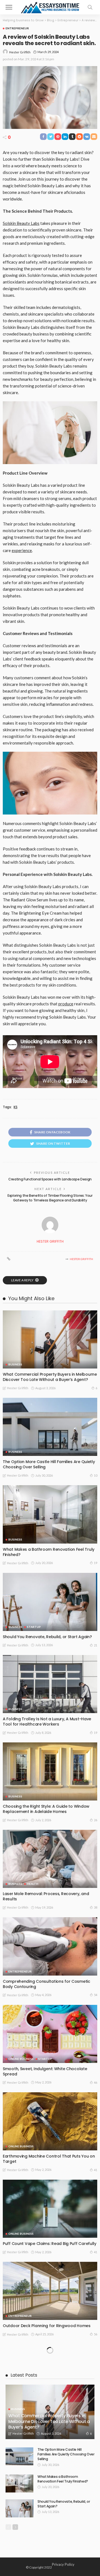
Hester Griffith (20, 52)
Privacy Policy (63, 2564)
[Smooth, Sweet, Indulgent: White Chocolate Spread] (50, 2034)
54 (96, 1995)
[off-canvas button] (9, 7)
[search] (90, 7)
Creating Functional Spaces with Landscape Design (50, 1179)
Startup (34, 1627)
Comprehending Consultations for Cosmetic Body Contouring (47, 1984)
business (15, 1364)
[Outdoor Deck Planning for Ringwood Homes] (50, 2291)
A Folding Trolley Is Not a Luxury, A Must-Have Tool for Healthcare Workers (47, 1722)
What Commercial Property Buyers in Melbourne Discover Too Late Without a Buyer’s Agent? (50, 1377)
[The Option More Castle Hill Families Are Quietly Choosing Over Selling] (50, 1427)
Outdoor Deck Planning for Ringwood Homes (47, 2326)
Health (33, 1884)
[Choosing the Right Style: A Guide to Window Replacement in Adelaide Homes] (50, 1771)
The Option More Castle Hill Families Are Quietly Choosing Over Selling (49, 1464)
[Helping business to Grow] (50, 6)
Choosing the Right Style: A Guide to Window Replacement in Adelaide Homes (46, 1809)
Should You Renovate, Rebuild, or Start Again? (47, 1637)
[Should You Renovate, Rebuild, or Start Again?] (50, 1602)
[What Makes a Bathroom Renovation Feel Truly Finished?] (50, 1514)
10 (96, 1475)
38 (96, 1907)
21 (96, 1645)
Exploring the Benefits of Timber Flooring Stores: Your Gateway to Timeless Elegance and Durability (50, 1198)
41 (96, 2170)
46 (96, 2082)
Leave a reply (22, 1280)
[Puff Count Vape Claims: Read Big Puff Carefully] (50, 2209)
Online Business (21, 2059)
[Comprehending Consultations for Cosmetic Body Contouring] (50, 1946)
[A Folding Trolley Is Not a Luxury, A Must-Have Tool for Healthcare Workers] (50, 1684)
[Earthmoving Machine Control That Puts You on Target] (50, 2121)
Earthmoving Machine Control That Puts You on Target (49, 2159)
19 (96, 1563)
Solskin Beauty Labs (21, 223)
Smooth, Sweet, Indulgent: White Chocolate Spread (45, 2071)
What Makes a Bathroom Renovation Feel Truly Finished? (49, 1552)
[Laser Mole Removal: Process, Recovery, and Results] (50, 1859)
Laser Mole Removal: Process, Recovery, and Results (46, 1896)
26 (96, 1820)
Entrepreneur (17, 28)
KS (15, 1107)
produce (66, 1004)
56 (96, 2334)
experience (22, 550)
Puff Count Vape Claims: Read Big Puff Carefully (50, 2244)
